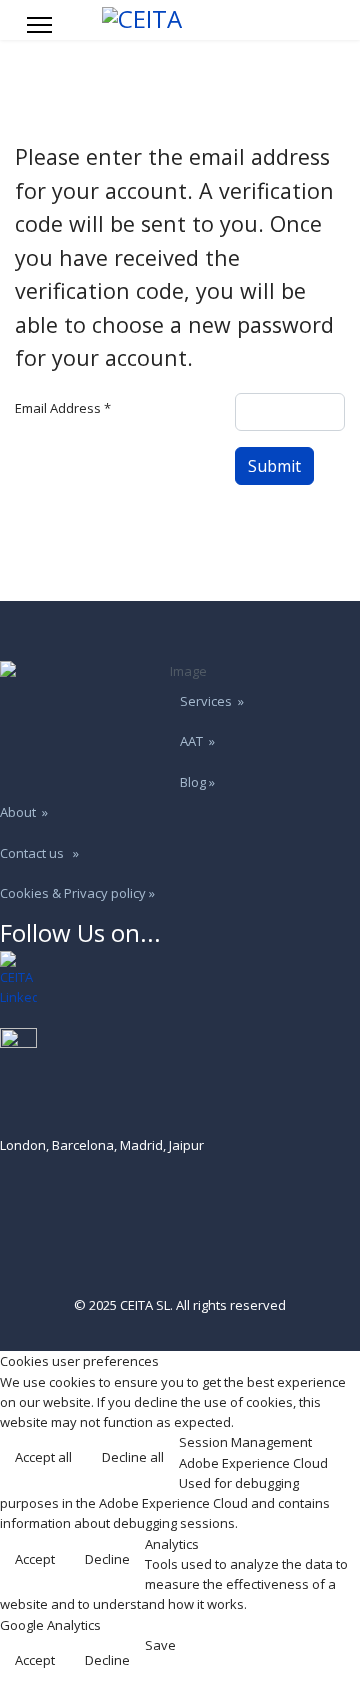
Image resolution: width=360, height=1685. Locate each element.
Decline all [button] (133, 1457)
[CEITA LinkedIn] (180, 979)
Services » (212, 701)
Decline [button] (107, 1559)
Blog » (197, 782)
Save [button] (160, 1645)
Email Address (63, 408)
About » (24, 812)
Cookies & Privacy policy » (77, 893)
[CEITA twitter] (180, 1046)
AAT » (197, 741)
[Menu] (39, 25)
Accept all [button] (43, 1457)
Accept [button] (35, 1559)
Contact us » (39, 853)
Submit (274, 466)
